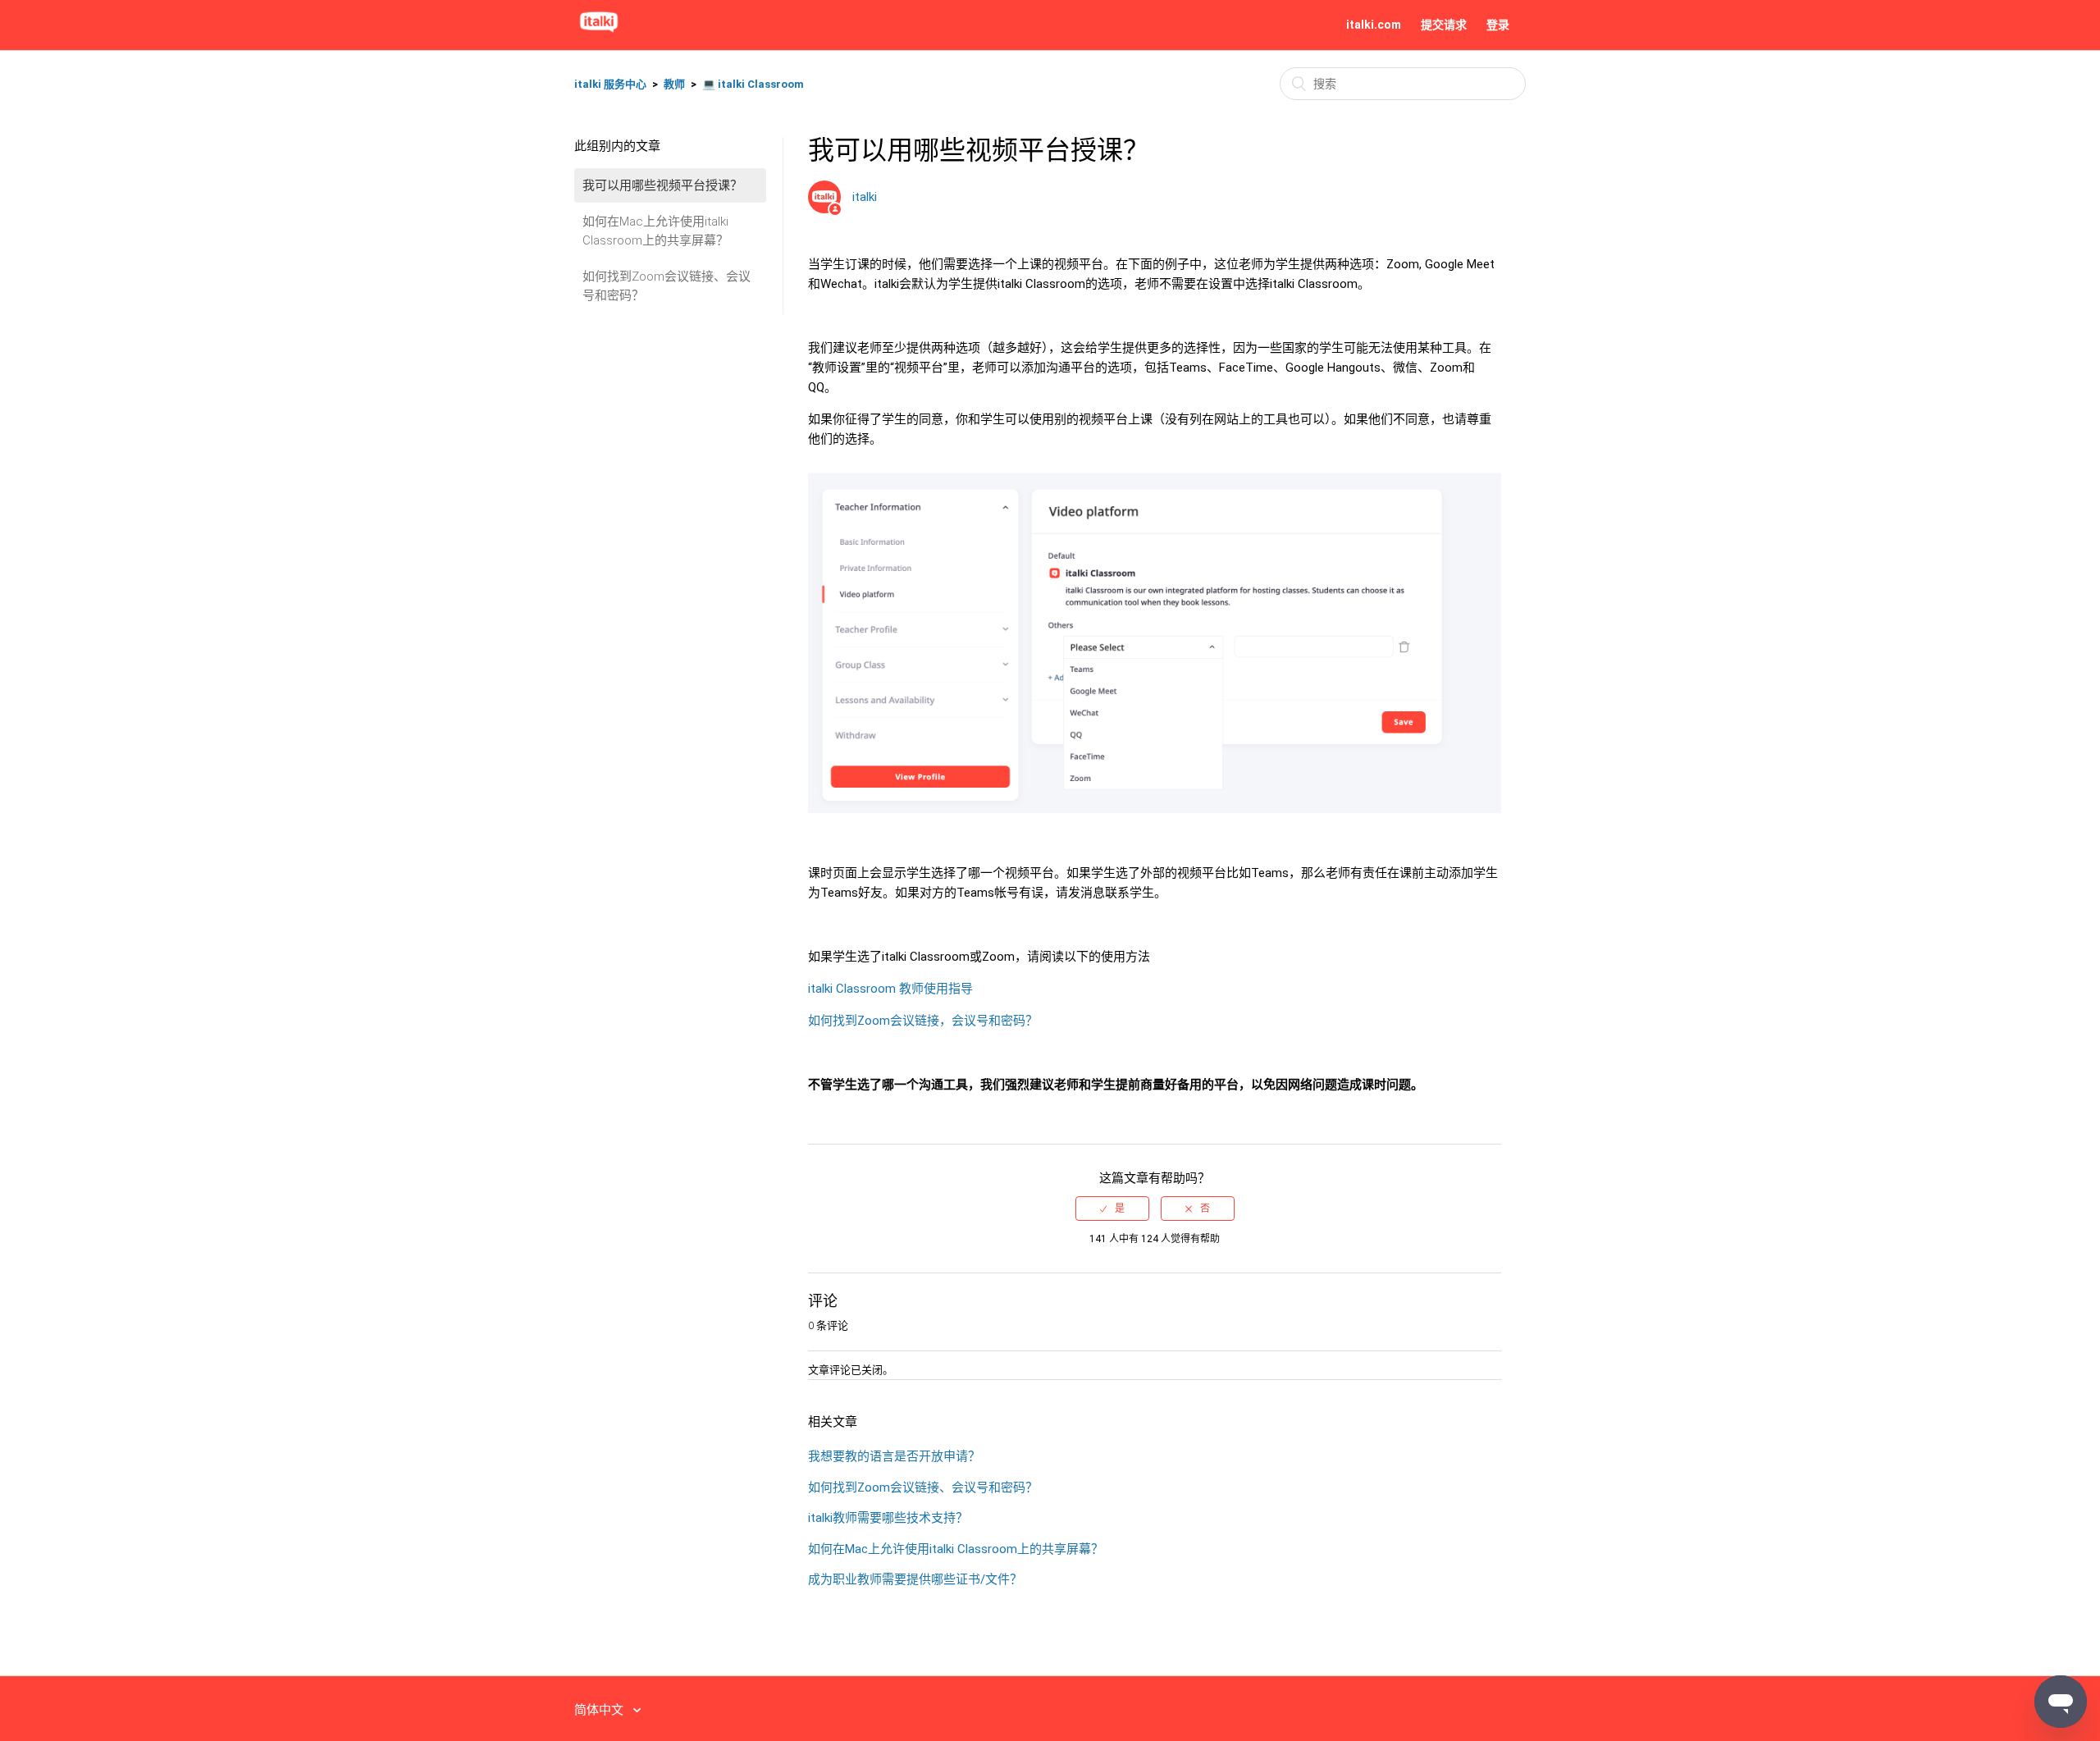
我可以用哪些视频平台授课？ (662, 185)
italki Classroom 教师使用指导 (890, 989)
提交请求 (1444, 25)
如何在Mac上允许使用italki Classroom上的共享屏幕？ (655, 231)
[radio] (1112, 1209)
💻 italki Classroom (753, 84)
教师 (674, 84)
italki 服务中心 (610, 84)
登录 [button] (1498, 25)
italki (865, 197)
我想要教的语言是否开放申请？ (894, 1456)
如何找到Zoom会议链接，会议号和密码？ (923, 1021)
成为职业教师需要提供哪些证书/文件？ (915, 1579)
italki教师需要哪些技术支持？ (888, 1518)
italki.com (1374, 25)
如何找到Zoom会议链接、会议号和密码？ (667, 286)
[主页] (599, 33)
